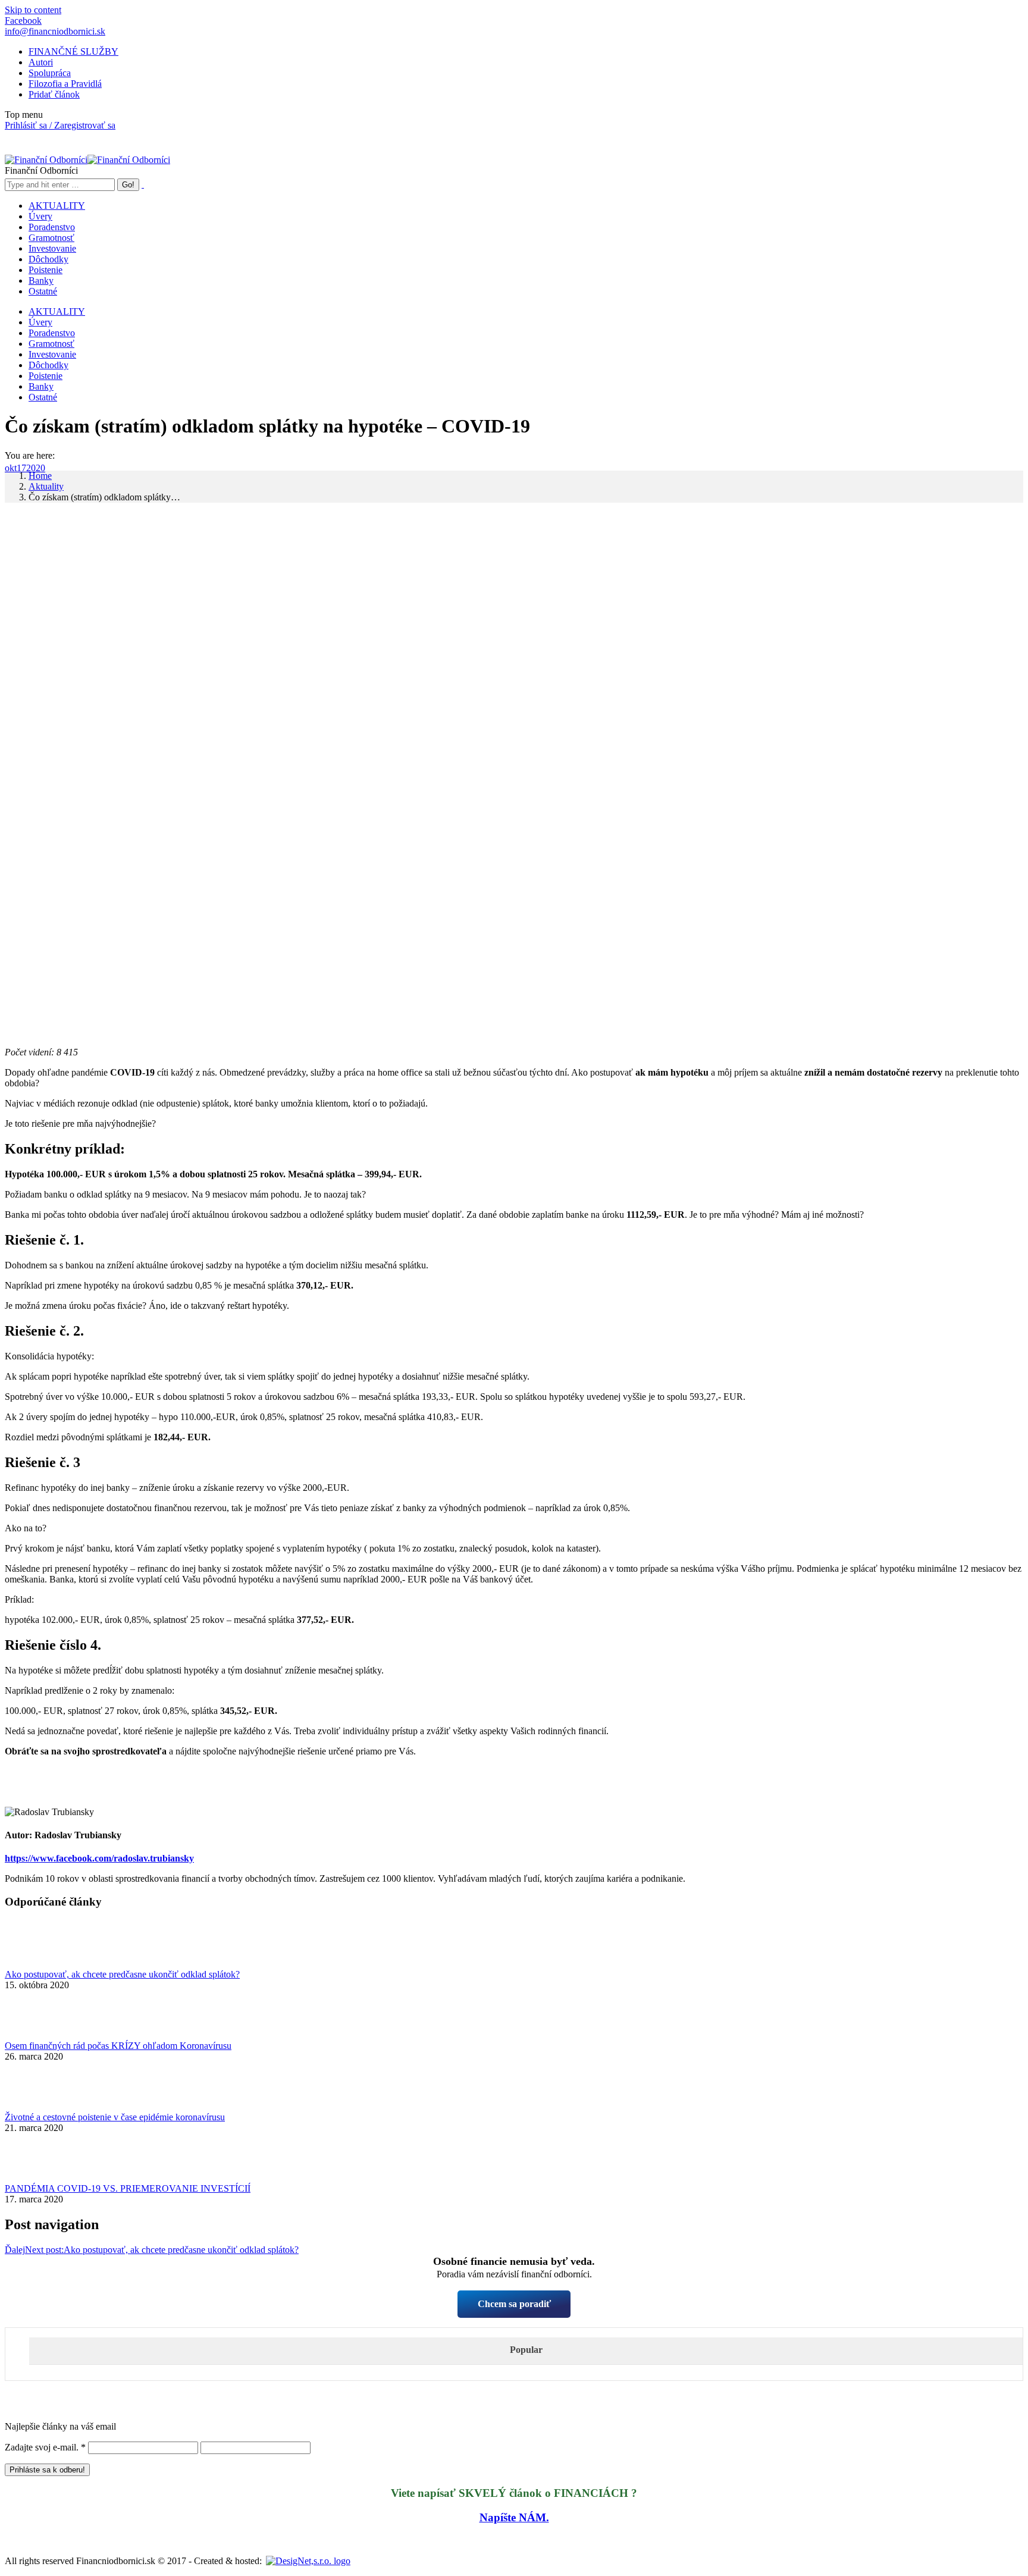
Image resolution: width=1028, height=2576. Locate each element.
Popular (526, 2350)
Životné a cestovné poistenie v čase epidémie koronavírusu (115, 2117)
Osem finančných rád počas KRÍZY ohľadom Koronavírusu (118, 2046)
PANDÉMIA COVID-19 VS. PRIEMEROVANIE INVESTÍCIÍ (128, 2188)
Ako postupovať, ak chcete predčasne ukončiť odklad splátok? (122, 1974)
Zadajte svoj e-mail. (45, 2447)
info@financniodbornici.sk (55, 31)
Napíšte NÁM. (514, 2517)
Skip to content (33, 10)
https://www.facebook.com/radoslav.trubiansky (99, 1858)
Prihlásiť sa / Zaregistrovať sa (60, 125)
